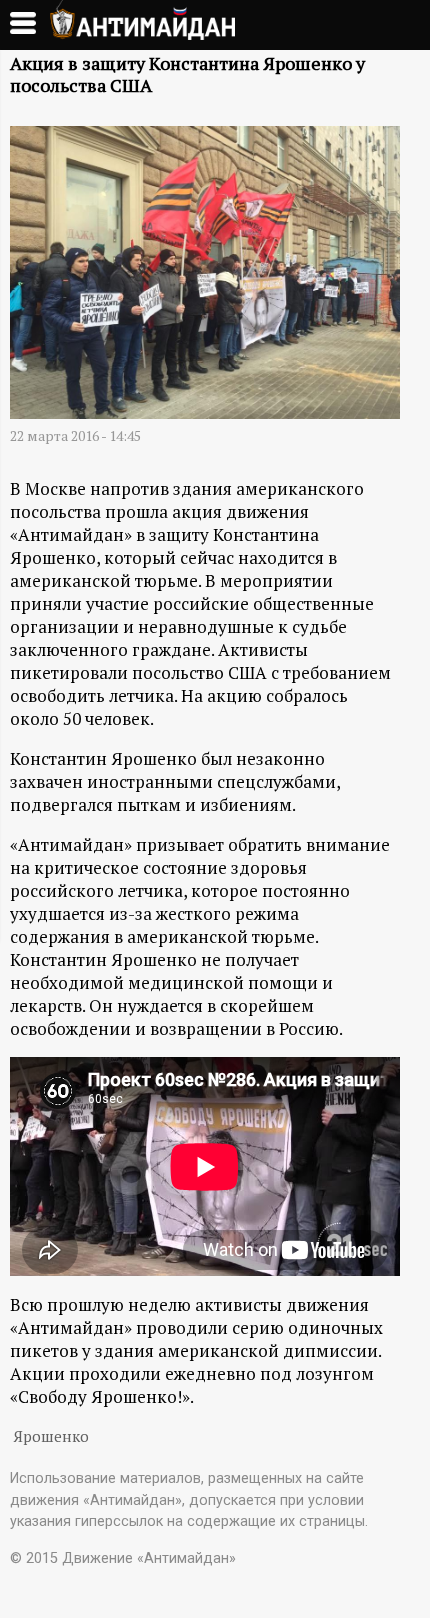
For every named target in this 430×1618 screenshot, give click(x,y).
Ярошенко (51, 1436)
